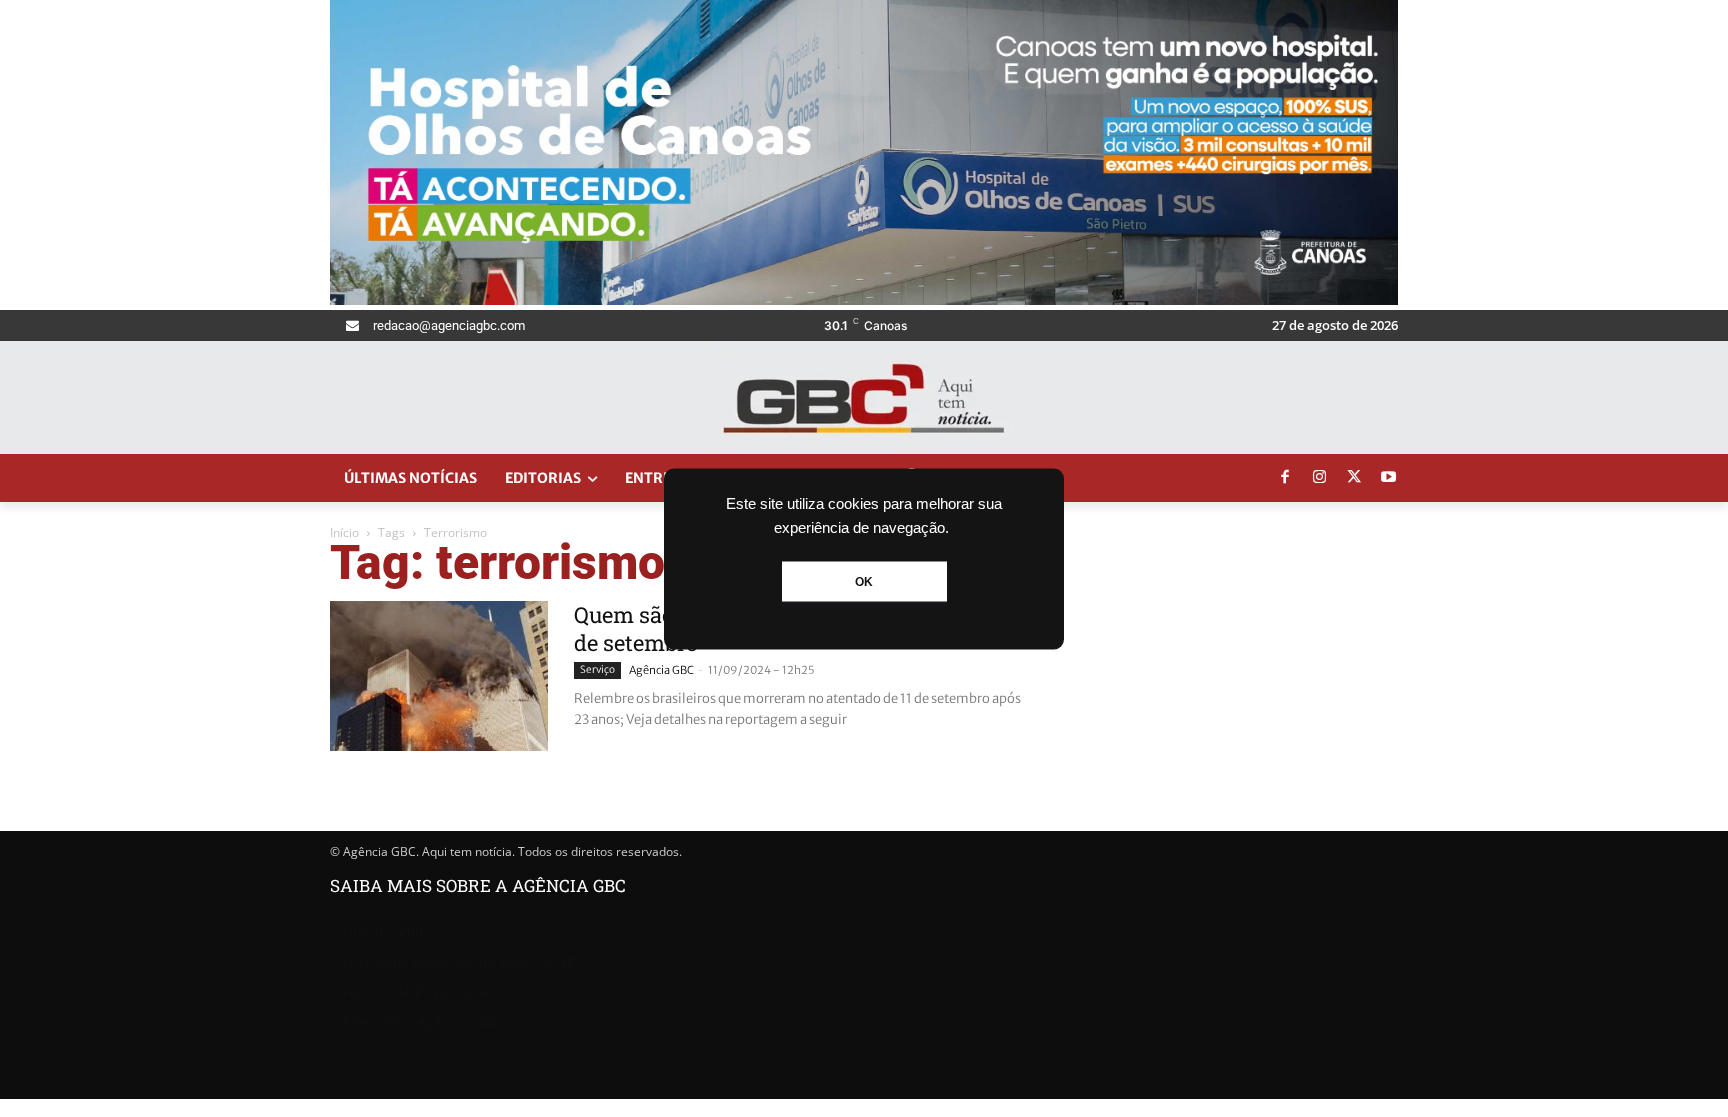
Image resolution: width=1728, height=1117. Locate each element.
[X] (1354, 478)
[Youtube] (1389, 478)
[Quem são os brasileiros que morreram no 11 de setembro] (439, 676)
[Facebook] (1285, 478)
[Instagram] (1320, 478)
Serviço (597, 669)
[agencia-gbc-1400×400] (864, 299)
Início (344, 532)
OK (864, 581)
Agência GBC (661, 670)
